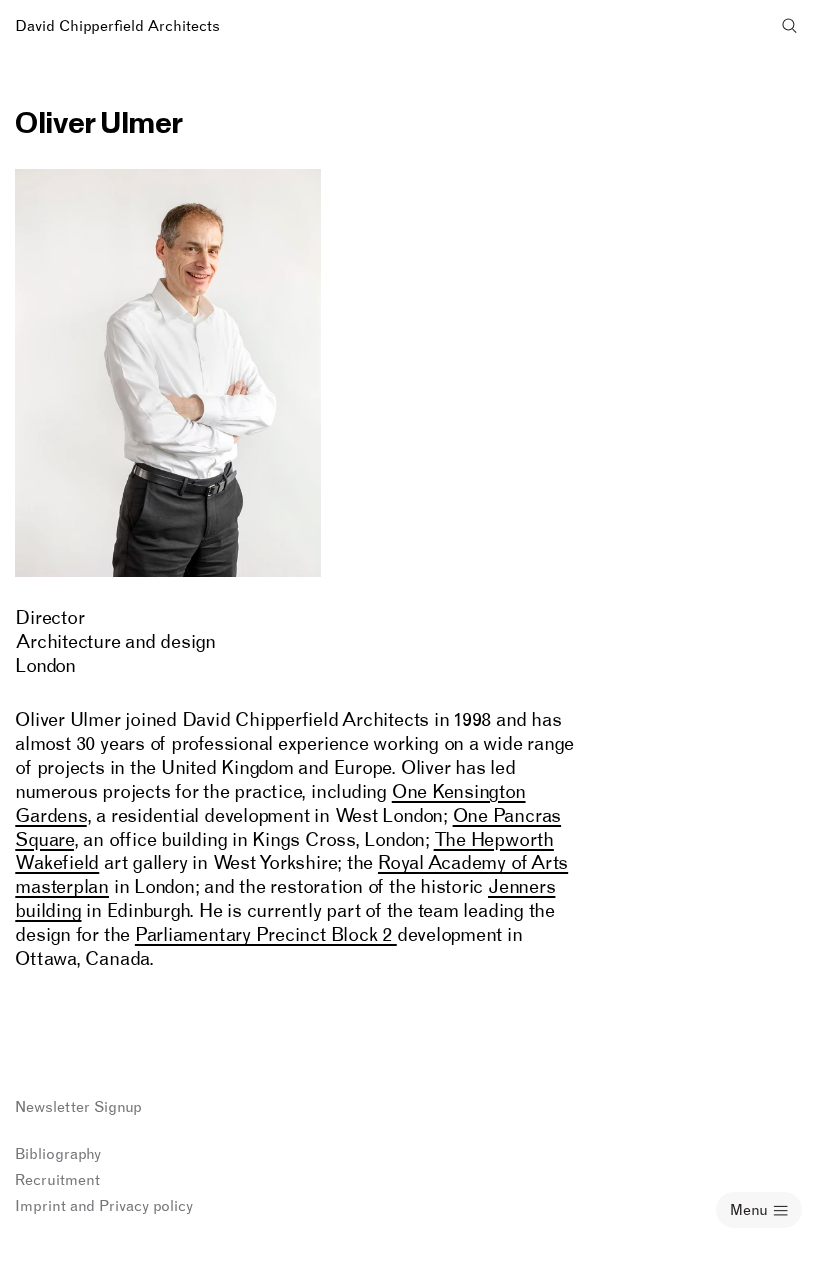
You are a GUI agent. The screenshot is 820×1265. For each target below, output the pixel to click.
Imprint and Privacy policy (104, 1206)
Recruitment (57, 1180)
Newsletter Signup (78, 1107)
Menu (749, 1210)
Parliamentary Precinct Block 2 (266, 934)
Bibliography (58, 1154)
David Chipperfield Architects (117, 26)
